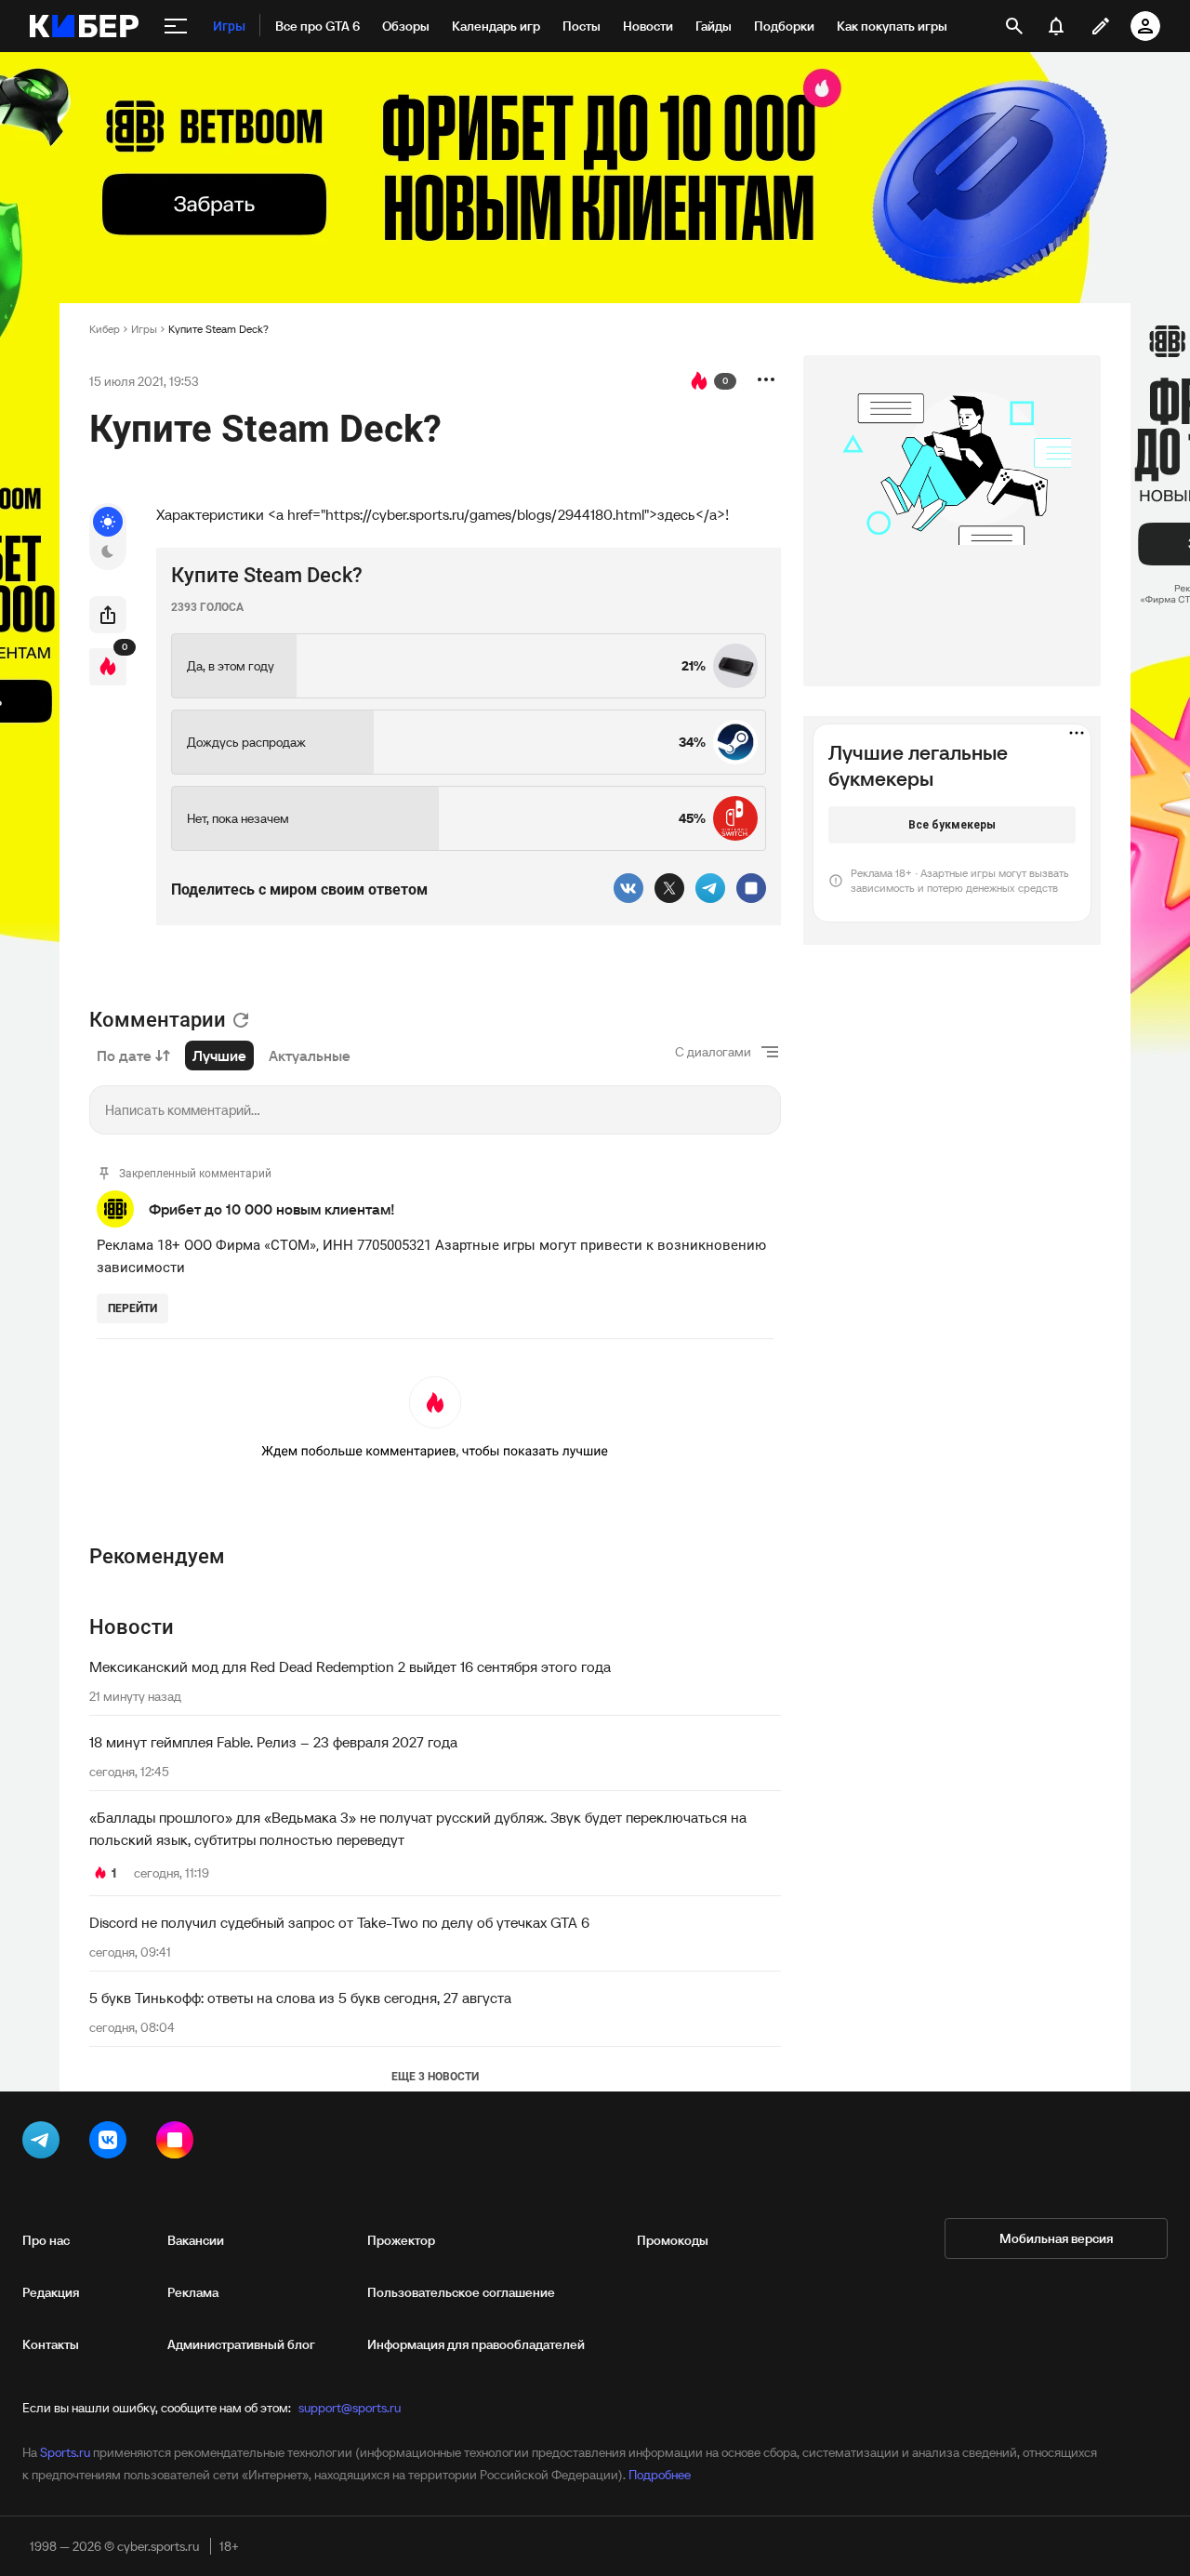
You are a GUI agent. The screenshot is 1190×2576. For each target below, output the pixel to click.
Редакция (51, 2292)
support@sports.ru (350, 2408)
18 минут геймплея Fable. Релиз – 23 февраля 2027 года (273, 1742)
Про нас (46, 2240)
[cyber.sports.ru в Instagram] (178, 2144)
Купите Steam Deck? (218, 329)
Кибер (105, 329)
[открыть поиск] (1014, 26)
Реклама (193, 2292)
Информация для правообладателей (476, 2344)
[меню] (176, 26)
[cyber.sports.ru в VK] (112, 2144)
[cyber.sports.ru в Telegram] (45, 2144)
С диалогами (713, 1052)
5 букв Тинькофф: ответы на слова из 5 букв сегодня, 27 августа (300, 1998)
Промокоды (673, 2240)
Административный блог (241, 2344)
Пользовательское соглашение (461, 2292)
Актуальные (310, 1056)
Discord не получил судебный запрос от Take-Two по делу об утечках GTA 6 (339, 1922)
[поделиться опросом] (108, 615)
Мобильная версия (1056, 2238)
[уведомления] (1056, 26)
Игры (144, 329)
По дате (124, 1056)
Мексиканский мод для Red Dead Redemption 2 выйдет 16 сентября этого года (350, 1666)
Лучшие (219, 1056)
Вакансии (196, 2240)
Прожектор (401, 2240)
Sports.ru (65, 2452)
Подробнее (660, 2475)
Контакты (51, 2344)
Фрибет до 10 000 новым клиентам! (272, 1209)
